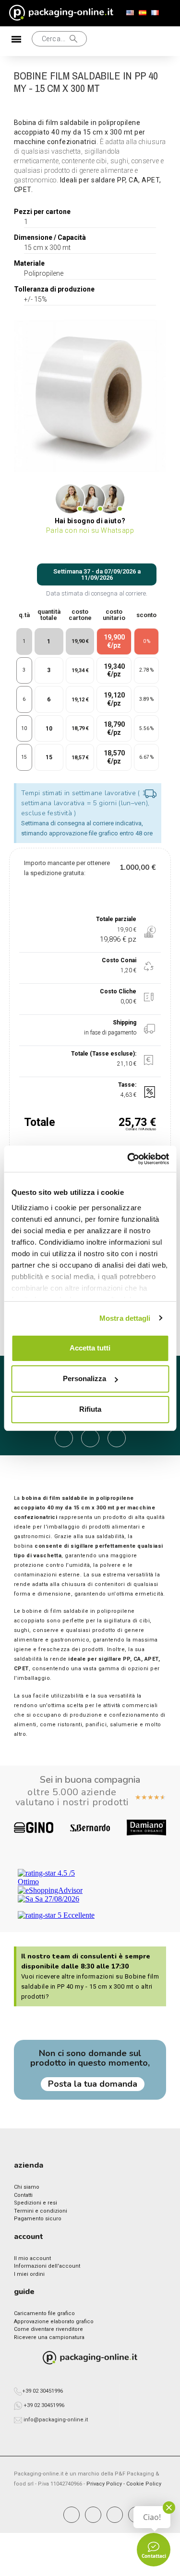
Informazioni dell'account (47, 2266)
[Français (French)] (155, 13)
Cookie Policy (144, 2484)
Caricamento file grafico (44, 2313)
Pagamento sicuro (38, 2219)
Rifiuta (90, 1409)
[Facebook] (72, 2515)
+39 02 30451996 (42, 2391)
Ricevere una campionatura (49, 2337)
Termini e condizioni (41, 2211)
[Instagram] (93, 2515)
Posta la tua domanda (93, 2084)
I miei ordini (29, 2274)
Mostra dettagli (125, 1318)
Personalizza (84, 1378)
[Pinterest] (115, 2515)
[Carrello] (136, 41)
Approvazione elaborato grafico (54, 2322)
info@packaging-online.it (56, 2420)
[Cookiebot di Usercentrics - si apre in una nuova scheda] (128, 1159)
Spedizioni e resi (36, 2203)
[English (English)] (130, 13)
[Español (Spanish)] (143, 13)
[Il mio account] (105, 41)
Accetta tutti (90, 1348)
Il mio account (32, 2258)
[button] (25, 41)
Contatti (23, 2195)
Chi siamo (27, 2187)
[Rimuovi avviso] (151, 794)
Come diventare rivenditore (48, 2329)
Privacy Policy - (106, 2484)
